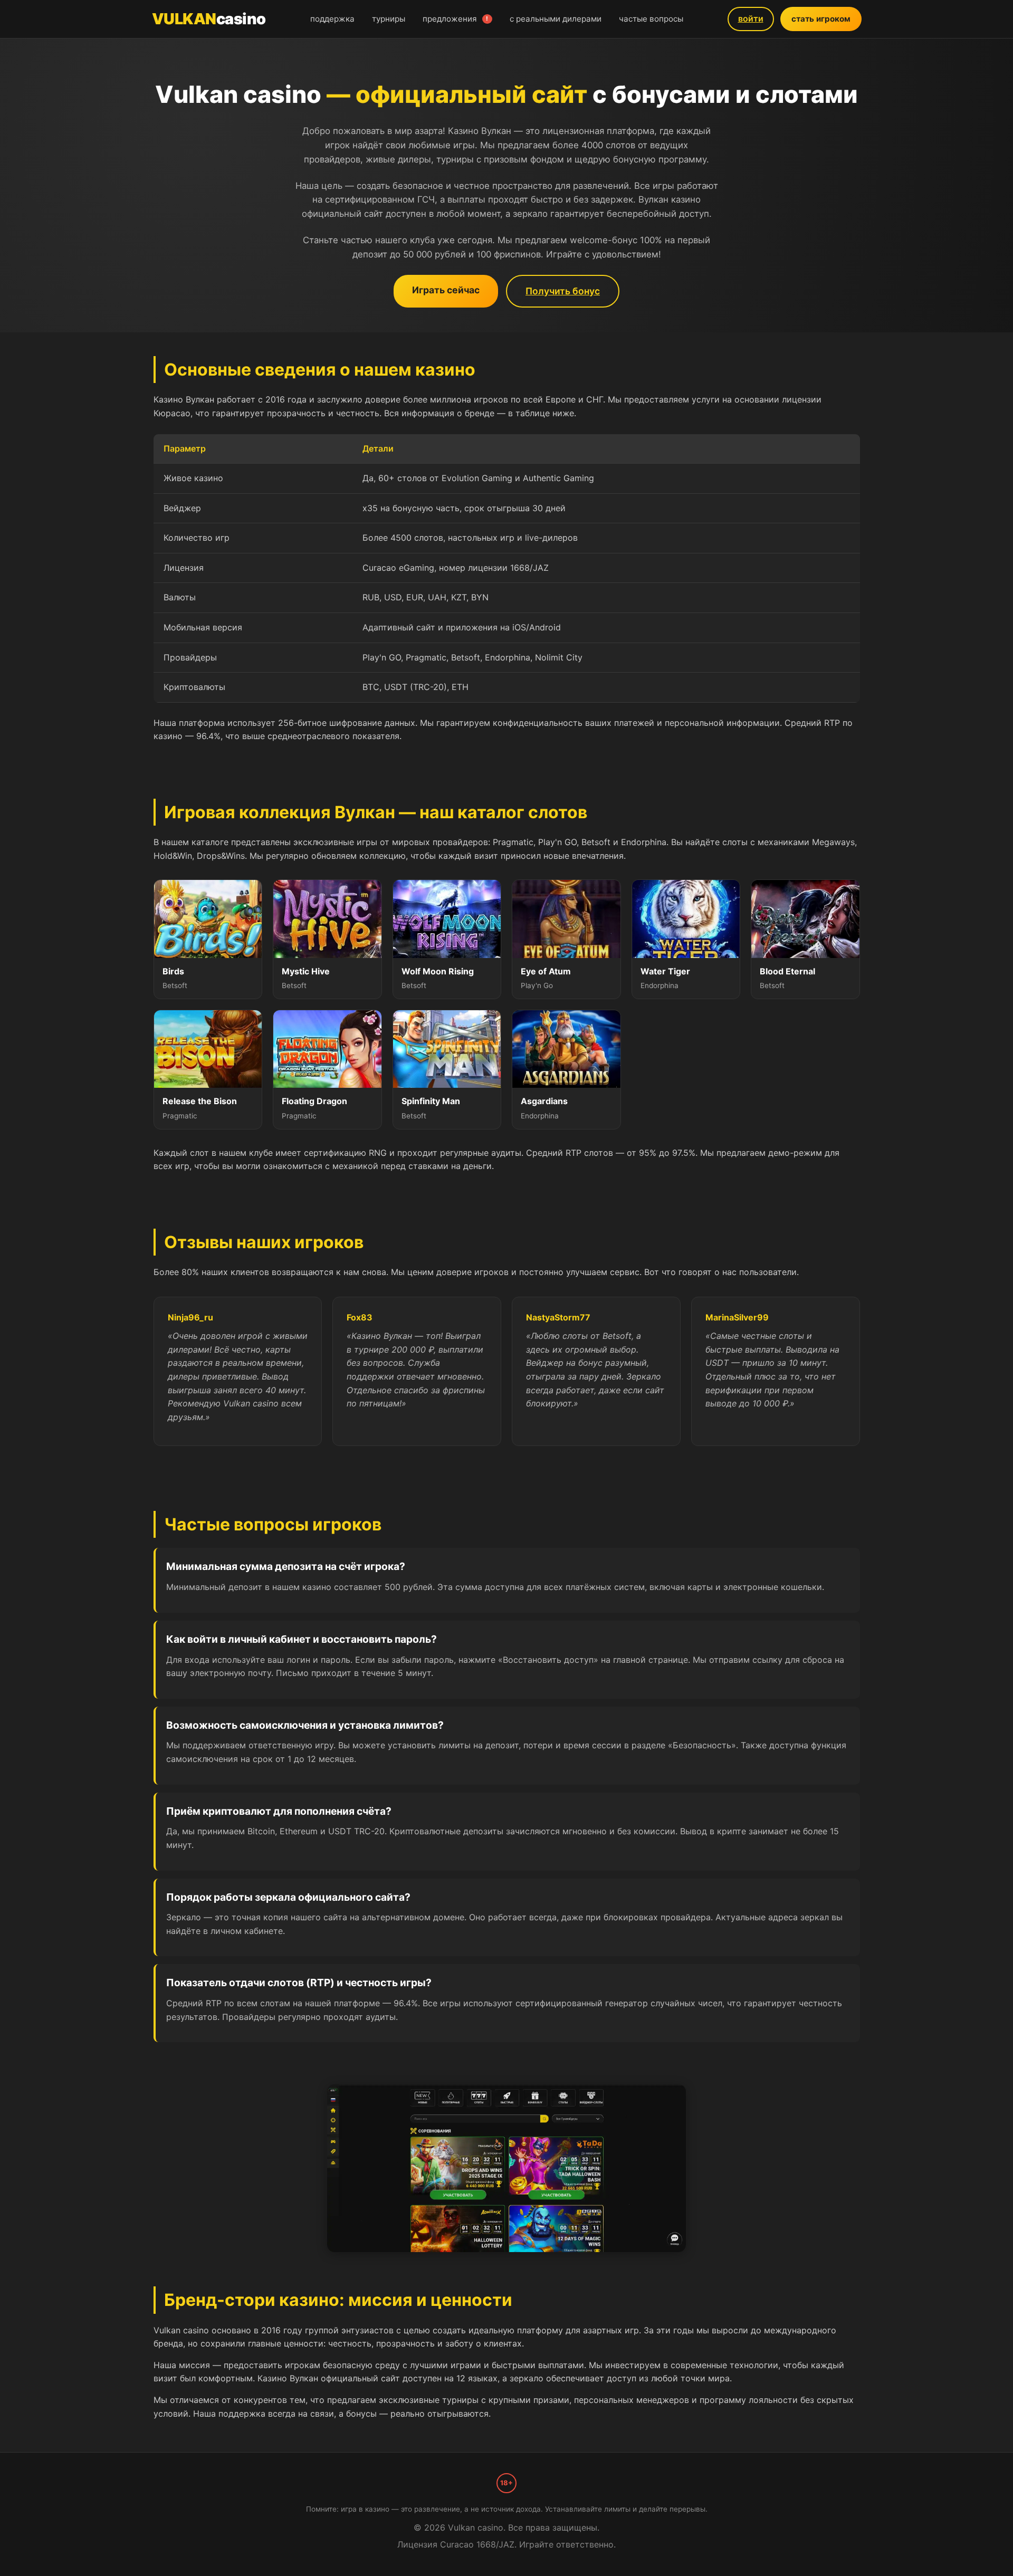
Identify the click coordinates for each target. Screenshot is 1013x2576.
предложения (456, 19)
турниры (389, 19)
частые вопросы (651, 19)
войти (751, 18)
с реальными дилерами (556, 19)
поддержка (332, 19)
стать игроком (821, 19)
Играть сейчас (446, 290)
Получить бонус (563, 291)
